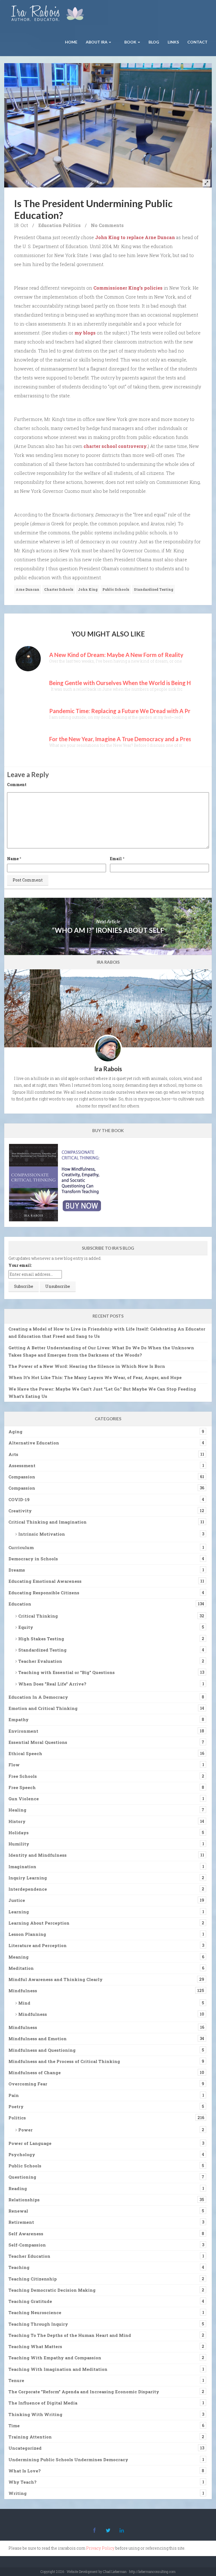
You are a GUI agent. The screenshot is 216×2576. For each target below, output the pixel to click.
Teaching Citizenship (33, 2279)
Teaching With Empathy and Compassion (55, 2358)
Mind (24, 2003)
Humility (19, 1844)
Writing (18, 2493)
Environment (23, 1731)
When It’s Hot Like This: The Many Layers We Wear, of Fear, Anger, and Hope (95, 1377)
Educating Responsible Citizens (44, 1593)
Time (14, 2426)
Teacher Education (29, 2256)
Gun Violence (24, 1799)
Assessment (22, 1466)
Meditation (21, 1968)
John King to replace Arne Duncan (135, 237)
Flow (14, 1765)
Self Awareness (26, 2234)
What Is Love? (25, 2471)
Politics (72, 225)
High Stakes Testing (41, 1639)
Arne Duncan (28, 589)
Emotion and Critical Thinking (43, 1708)
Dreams (17, 1570)
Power (25, 2130)
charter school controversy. (116, 446)
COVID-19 (19, 1499)
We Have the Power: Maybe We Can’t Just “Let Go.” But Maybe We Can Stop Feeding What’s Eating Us (102, 1393)
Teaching (19, 2267)
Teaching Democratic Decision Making (52, 2290)
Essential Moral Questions (38, 1742)
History (17, 1821)
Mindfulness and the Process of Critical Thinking (64, 2061)
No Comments (107, 225)
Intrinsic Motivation (42, 1534)
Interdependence (28, 1889)
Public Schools (116, 589)
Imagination (22, 1867)
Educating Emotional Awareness (45, 1581)
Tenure (16, 2380)
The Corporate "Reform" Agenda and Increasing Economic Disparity (84, 2392)
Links (173, 42)
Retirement (21, 2222)
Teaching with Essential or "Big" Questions (67, 1672)
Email (116, 859)
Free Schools (23, 1776)
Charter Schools (59, 589)
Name (13, 859)
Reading (18, 2188)
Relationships (24, 2200)
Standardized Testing (154, 589)
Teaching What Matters (35, 2346)
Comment (17, 785)
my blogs (85, 333)
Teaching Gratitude (30, 2301)
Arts (13, 1454)
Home (71, 42)
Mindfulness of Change (35, 2073)
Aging (15, 1432)
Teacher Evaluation (40, 1661)
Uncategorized (25, 2448)
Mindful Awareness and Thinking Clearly (56, 1979)
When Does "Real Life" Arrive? (52, 1684)
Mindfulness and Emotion (38, 2039)
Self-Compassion (27, 2245)
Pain (14, 2095)
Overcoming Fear (28, 2084)
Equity (26, 1627)
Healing (17, 1810)
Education (50, 225)
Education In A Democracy (38, 1697)
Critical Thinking (38, 1616)
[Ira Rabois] (49, 14)
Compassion (22, 1477)
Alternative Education (34, 1443)
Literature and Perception (38, 1945)
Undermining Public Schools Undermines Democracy (68, 2460)
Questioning (22, 2177)
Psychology (22, 2154)
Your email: (20, 1265)
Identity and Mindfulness (38, 1855)
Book (130, 42)
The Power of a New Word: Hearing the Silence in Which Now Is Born (87, 1366)
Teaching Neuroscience (35, 2312)
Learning (19, 1912)
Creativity (20, 1511)
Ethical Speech (25, 1753)
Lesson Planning (27, 1934)
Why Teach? (22, 2482)
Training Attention (30, 2437)
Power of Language (30, 2143)
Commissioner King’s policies (128, 288)
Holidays (19, 1833)
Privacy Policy (100, 2548)
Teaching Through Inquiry (38, 2324)
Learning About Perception (39, 1923)
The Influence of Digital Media (43, 2403)
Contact (197, 42)
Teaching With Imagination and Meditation (58, 2369)
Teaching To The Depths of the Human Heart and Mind (70, 2335)
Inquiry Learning (28, 1878)
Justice (17, 1900)
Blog (154, 42)
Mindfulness (23, 1991)
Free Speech (22, 1787)
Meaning (19, 1957)
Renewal (18, 2211)
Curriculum (21, 1547)
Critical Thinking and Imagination (48, 1522)
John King (88, 589)
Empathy (19, 1719)
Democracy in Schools (33, 1559)
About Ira (97, 42)
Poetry (16, 2106)
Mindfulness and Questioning (42, 2050)
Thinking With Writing (35, 2414)
